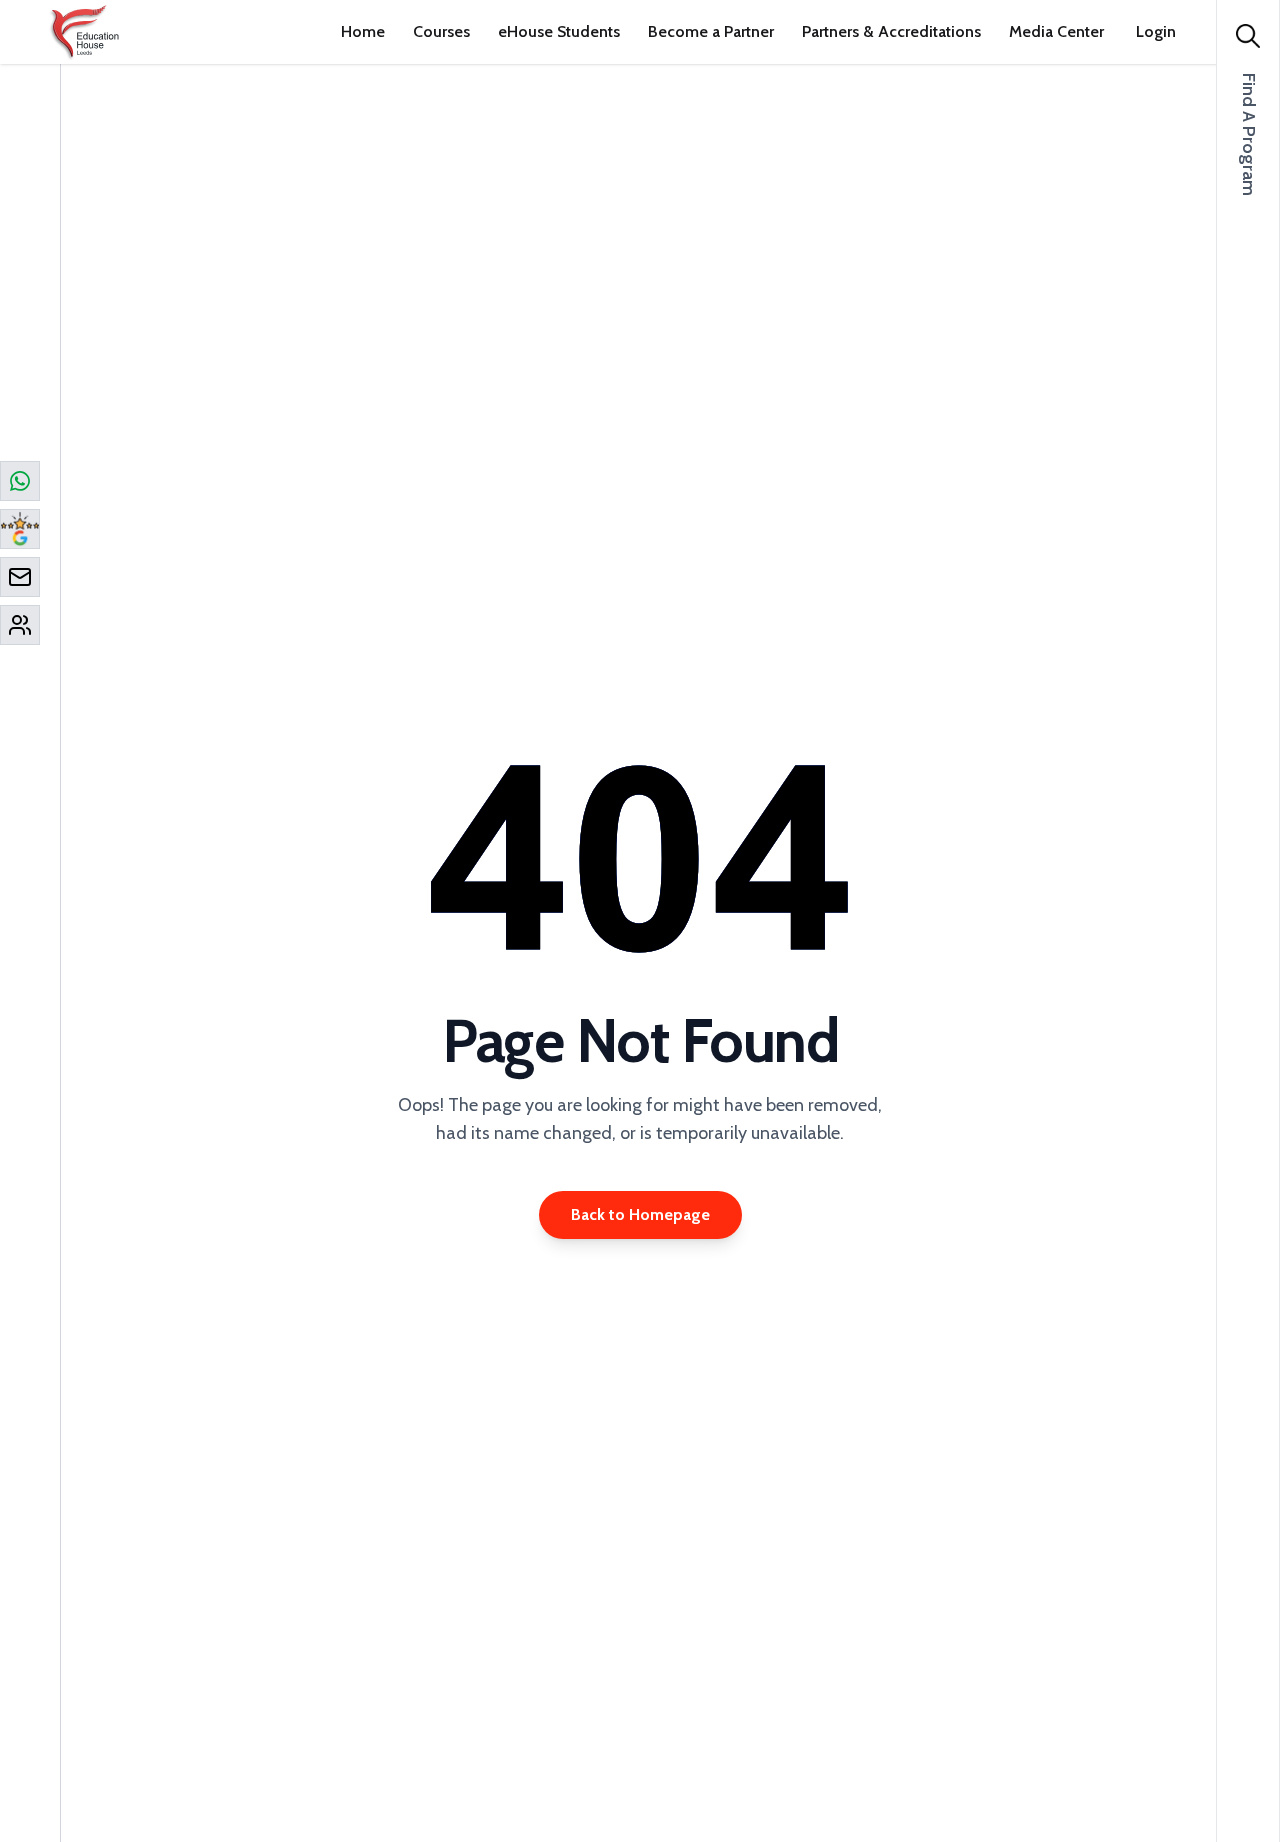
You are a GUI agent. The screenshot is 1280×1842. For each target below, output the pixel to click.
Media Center (1056, 31)
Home (363, 31)
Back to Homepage (640, 1214)
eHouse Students (559, 31)
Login (1156, 31)
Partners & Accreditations (891, 31)
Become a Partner (711, 31)
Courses (441, 31)
